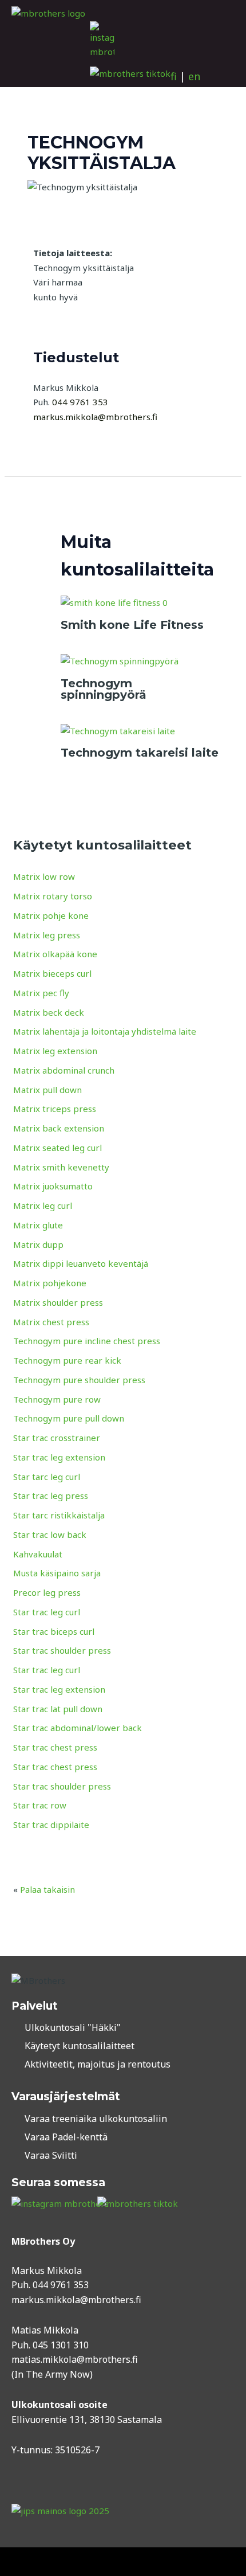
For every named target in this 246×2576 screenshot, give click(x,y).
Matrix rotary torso (53, 896)
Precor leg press (47, 1592)
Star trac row (40, 1805)
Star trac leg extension (59, 1457)
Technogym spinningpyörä (104, 689)
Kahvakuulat (38, 1554)
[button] (21, 54)
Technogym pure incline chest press (87, 1341)
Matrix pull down (47, 1090)
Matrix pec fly (41, 993)
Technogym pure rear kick (67, 1360)
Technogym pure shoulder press (79, 1380)
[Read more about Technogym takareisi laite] (118, 730)
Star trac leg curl (47, 1612)
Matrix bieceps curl (52, 973)
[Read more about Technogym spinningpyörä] (120, 660)
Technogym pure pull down (69, 1418)
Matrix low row (44, 876)
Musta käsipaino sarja (57, 1573)
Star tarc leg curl (47, 1477)
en (194, 76)
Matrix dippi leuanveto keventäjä (81, 1263)
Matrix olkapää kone (55, 954)
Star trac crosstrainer (57, 1438)
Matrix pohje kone (51, 915)
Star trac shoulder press (62, 1650)
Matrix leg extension (55, 1051)
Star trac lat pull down (58, 1709)
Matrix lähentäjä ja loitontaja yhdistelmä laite (105, 1031)
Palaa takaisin (47, 1889)
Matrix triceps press (55, 1109)
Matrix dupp (38, 1244)
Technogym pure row (57, 1399)
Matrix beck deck (49, 1012)
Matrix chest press (51, 1322)
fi (174, 76)
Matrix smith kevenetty (61, 1167)
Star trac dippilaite (51, 1825)
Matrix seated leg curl (57, 1148)
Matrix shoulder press (58, 1302)
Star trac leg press (51, 1496)
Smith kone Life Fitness (132, 625)
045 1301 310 (61, 2345)
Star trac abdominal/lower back (78, 1728)
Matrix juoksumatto (53, 1186)
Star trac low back (50, 1534)
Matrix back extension (59, 1128)
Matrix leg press (47, 935)
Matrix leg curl (43, 1205)
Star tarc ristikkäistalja (59, 1515)
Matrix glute (38, 1225)
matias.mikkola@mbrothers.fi (75, 2359)
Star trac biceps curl (54, 1631)
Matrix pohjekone (50, 1283)
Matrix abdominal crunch (64, 1070)
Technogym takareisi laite (140, 753)
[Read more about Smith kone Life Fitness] (114, 602)
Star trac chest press (55, 1747)
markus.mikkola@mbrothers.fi (76, 2300)
